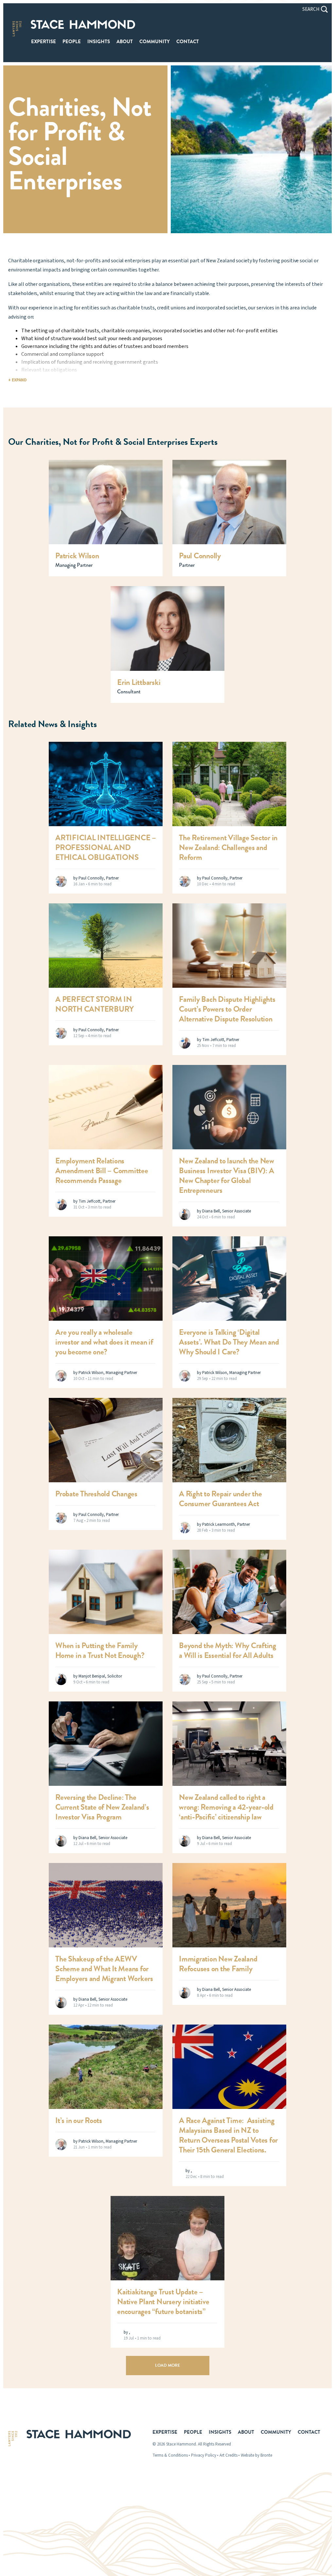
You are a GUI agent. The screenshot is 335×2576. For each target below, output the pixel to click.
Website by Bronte (256, 2455)
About (125, 42)
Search (311, 9)
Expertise (44, 42)
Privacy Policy (204, 2455)
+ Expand (18, 380)
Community (155, 42)
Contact (188, 42)
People (72, 42)
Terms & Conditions (170, 2455)
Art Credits (229, 2455)
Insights (99, 42)
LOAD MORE (168, 2365)
